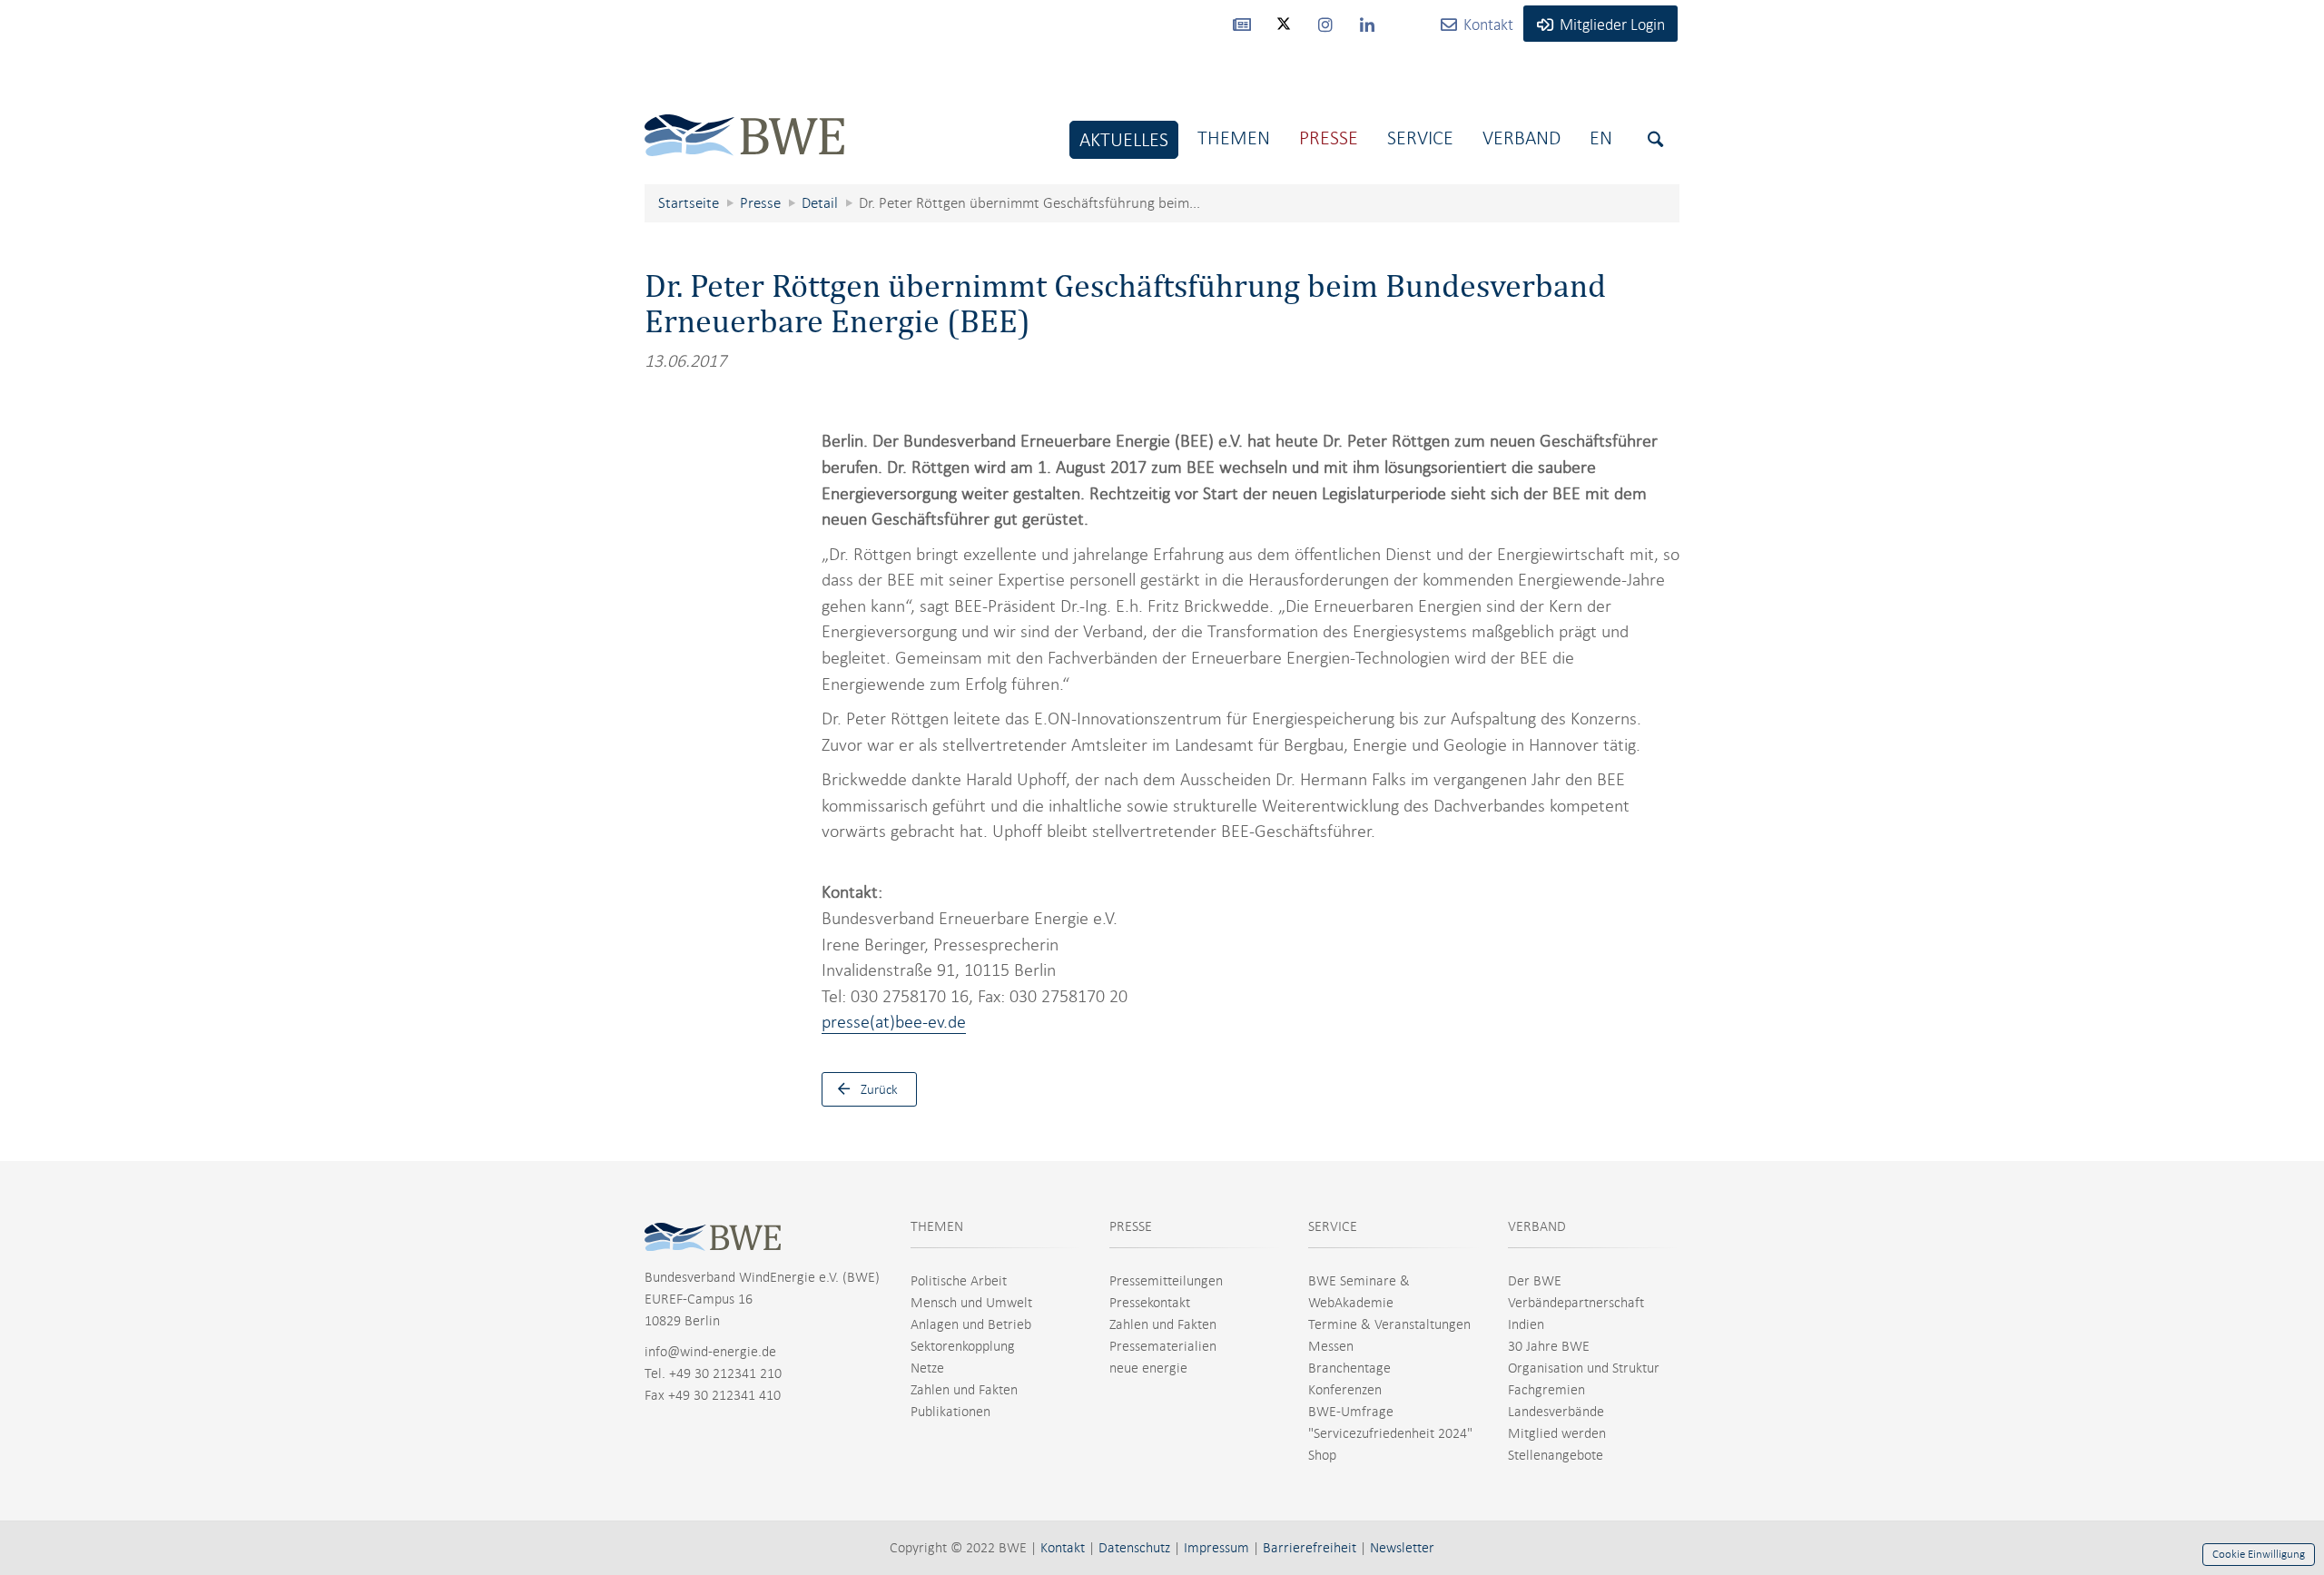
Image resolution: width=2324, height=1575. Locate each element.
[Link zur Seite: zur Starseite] (744, 121)
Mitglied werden (1557, 1433)
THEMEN (937, 1226)
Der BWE (1535, 1281)
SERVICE (1333, 1226)
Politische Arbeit (959, 1281)
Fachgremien (1546, 1390)
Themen (1234, 138)
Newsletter (1402, 1548)
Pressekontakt (1150, 1303)
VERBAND (1537, 1226)
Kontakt (1063, 1548)
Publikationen (950, 1412)
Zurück (879, 1089)
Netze (927, 1368)
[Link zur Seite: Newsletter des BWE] (1242, 24)
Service (1420, 138)
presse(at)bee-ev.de (894, 1022)
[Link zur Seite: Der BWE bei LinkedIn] (1367, 24)
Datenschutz (1134, 1548)
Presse (1329, 138)
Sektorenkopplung (963, 1346)
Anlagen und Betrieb (971, 1324)
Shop (1322, 1455)
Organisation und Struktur (1584, 1368)
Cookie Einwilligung (2259, 1554)
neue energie (1148, 1368)
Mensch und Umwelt (971, 1303)
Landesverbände (1556, 1412)
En (1601, 138)
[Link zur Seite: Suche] (1655, 139)
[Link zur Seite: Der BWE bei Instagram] (1325, 24)
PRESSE (1131, 1226)
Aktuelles (1124, 139)
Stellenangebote (1556, 1455)
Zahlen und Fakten (964, 1390)
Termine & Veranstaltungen (1389, 1324)
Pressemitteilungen (1166, 1281)
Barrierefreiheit (1310, 1548)
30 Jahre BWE (1549, 1346)
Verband (1521, 138)
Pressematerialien (1163, 1346)
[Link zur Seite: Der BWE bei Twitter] (1284, 32)
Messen (1331, 1346)
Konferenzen (1345, 1390)
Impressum (1216, 1548)
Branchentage (1349, 1368)
